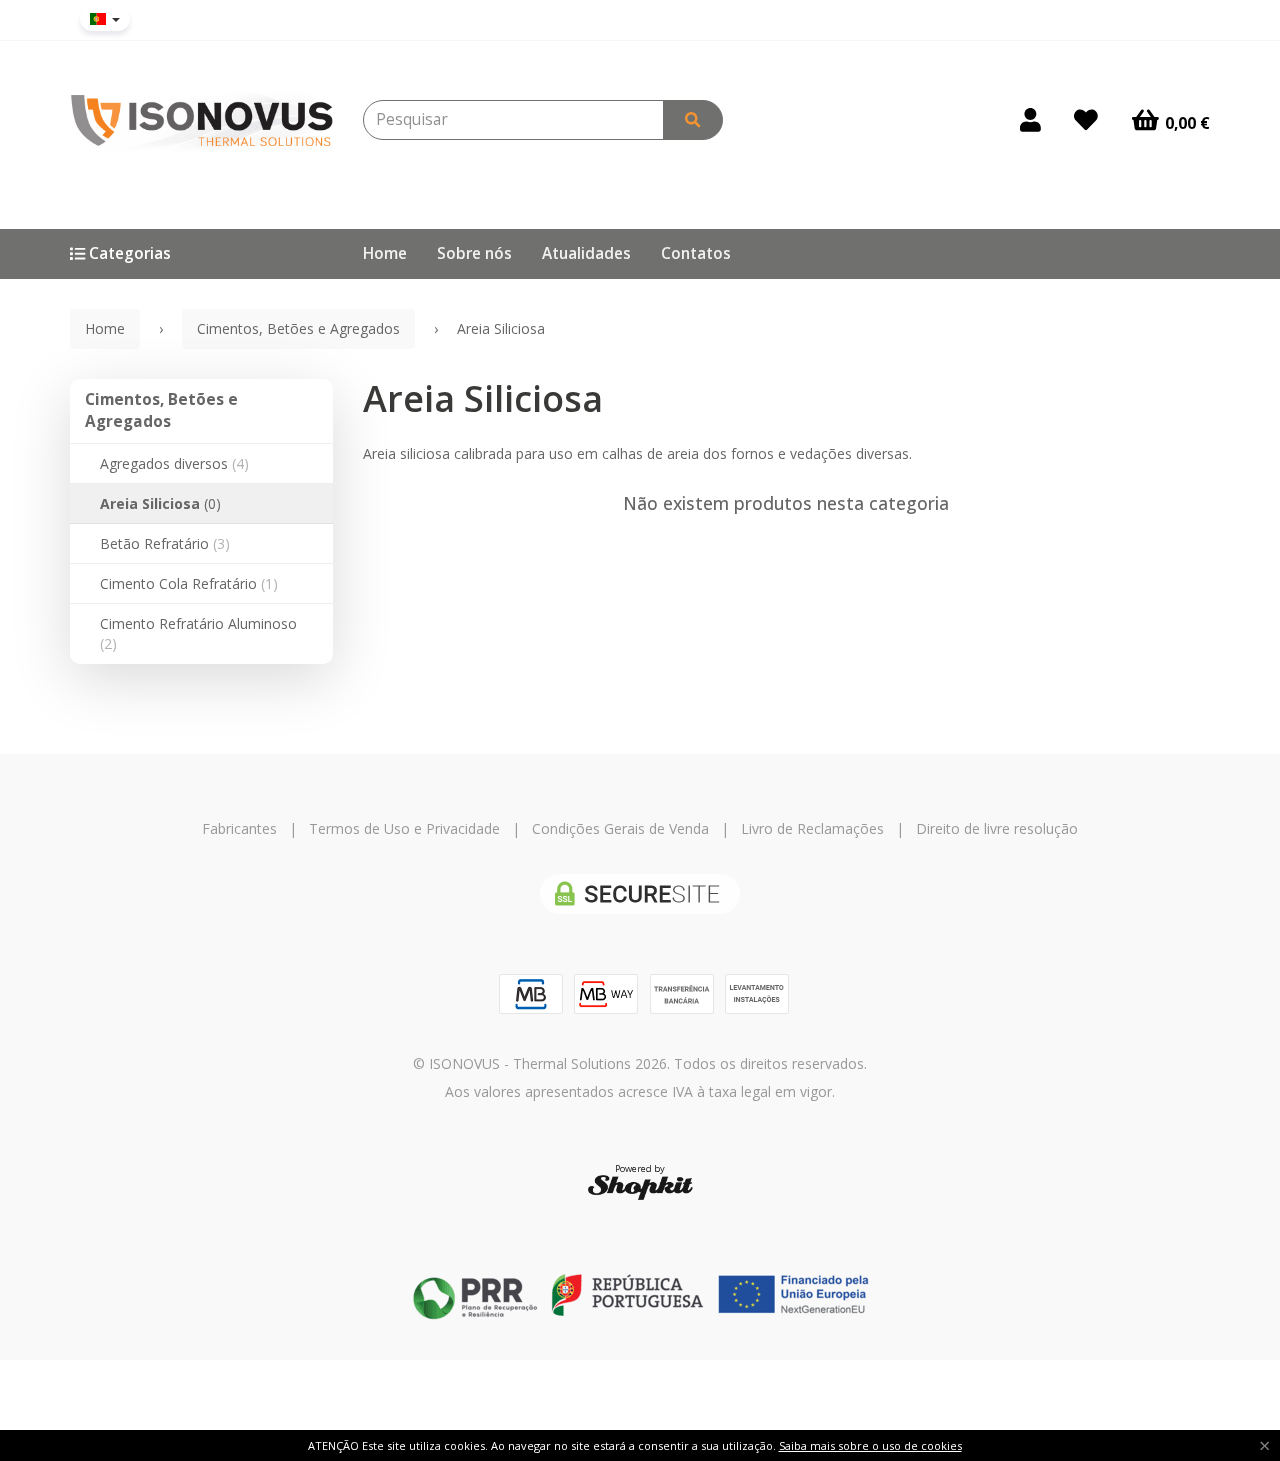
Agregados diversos (174, 463)
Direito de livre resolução (997, 828)
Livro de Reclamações (812, 828)
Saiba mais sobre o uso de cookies (870, 1445)
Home (385, 253)
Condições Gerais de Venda (620, 828)
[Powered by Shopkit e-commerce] (640, 1186)
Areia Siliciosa (160, 503)
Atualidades (586, 253)
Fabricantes (239, 828)
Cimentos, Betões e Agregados (161, 410)
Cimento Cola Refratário (189, 583)
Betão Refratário (165, 543)
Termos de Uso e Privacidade (404, 828)
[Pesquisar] (693, 120)
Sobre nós (474, 253)
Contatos (696, 253)
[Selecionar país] (105, 19)
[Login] (1030, 120)
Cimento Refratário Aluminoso (198, 633)
